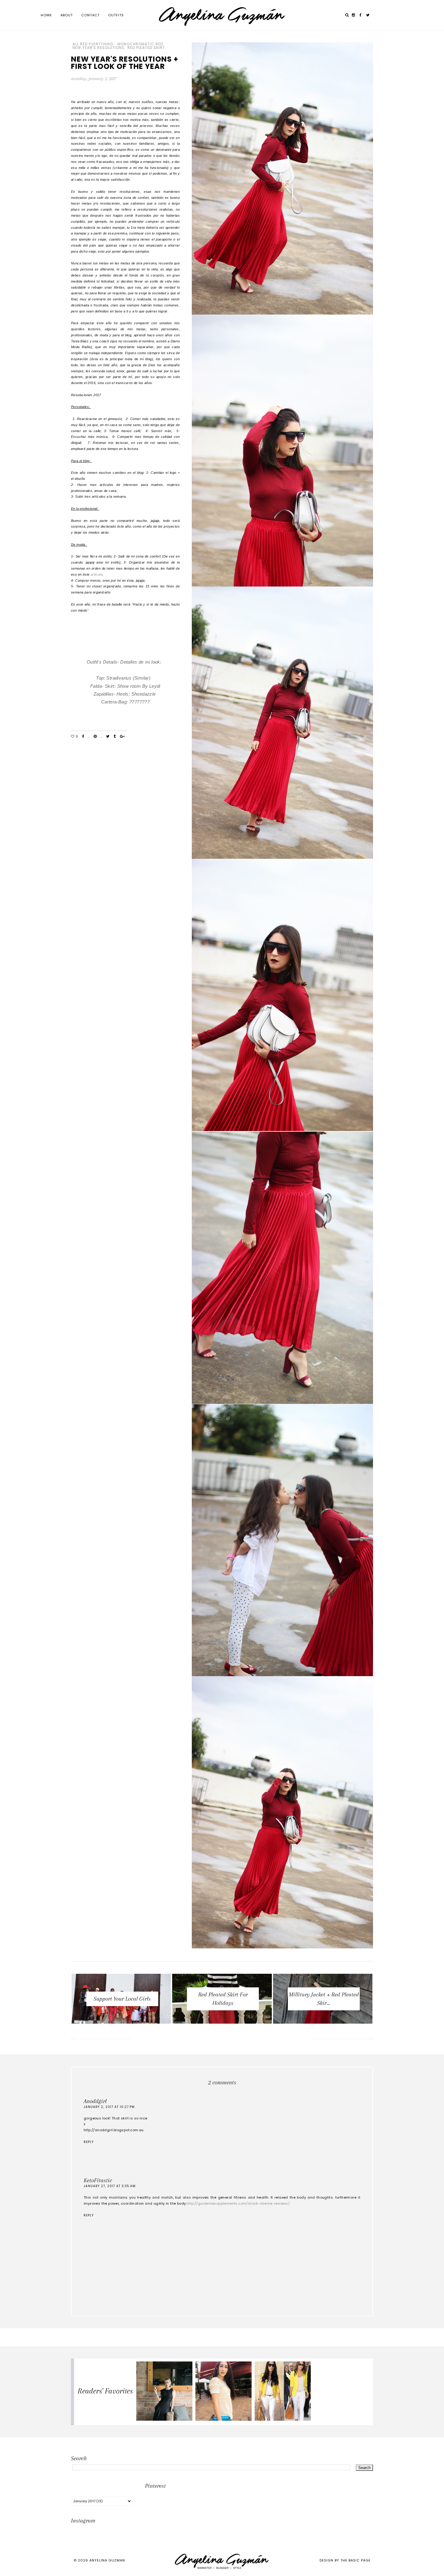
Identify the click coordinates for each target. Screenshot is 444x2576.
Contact (90, 15)
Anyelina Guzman (107, 2560)
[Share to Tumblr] (115, 737)
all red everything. (93, 44)
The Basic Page (356, 2560)
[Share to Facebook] (83, 737)
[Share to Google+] (122, 737)
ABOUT (67, 15)
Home (46, 15)
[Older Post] (343, 2040)
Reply (89, 2142)
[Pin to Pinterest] (95, 737)
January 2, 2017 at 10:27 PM (109, 2107)
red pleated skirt (146, 48)
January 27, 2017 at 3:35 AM (110, 2186)
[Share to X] (108, 737)
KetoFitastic (98, 2180)
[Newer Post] (101, 2040)
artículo (97, 574)
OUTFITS (116, 15)
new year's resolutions (98, 48)
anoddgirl (95, 2101)
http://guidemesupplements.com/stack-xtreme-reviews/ (238, 2203)
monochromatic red (140, 44)
